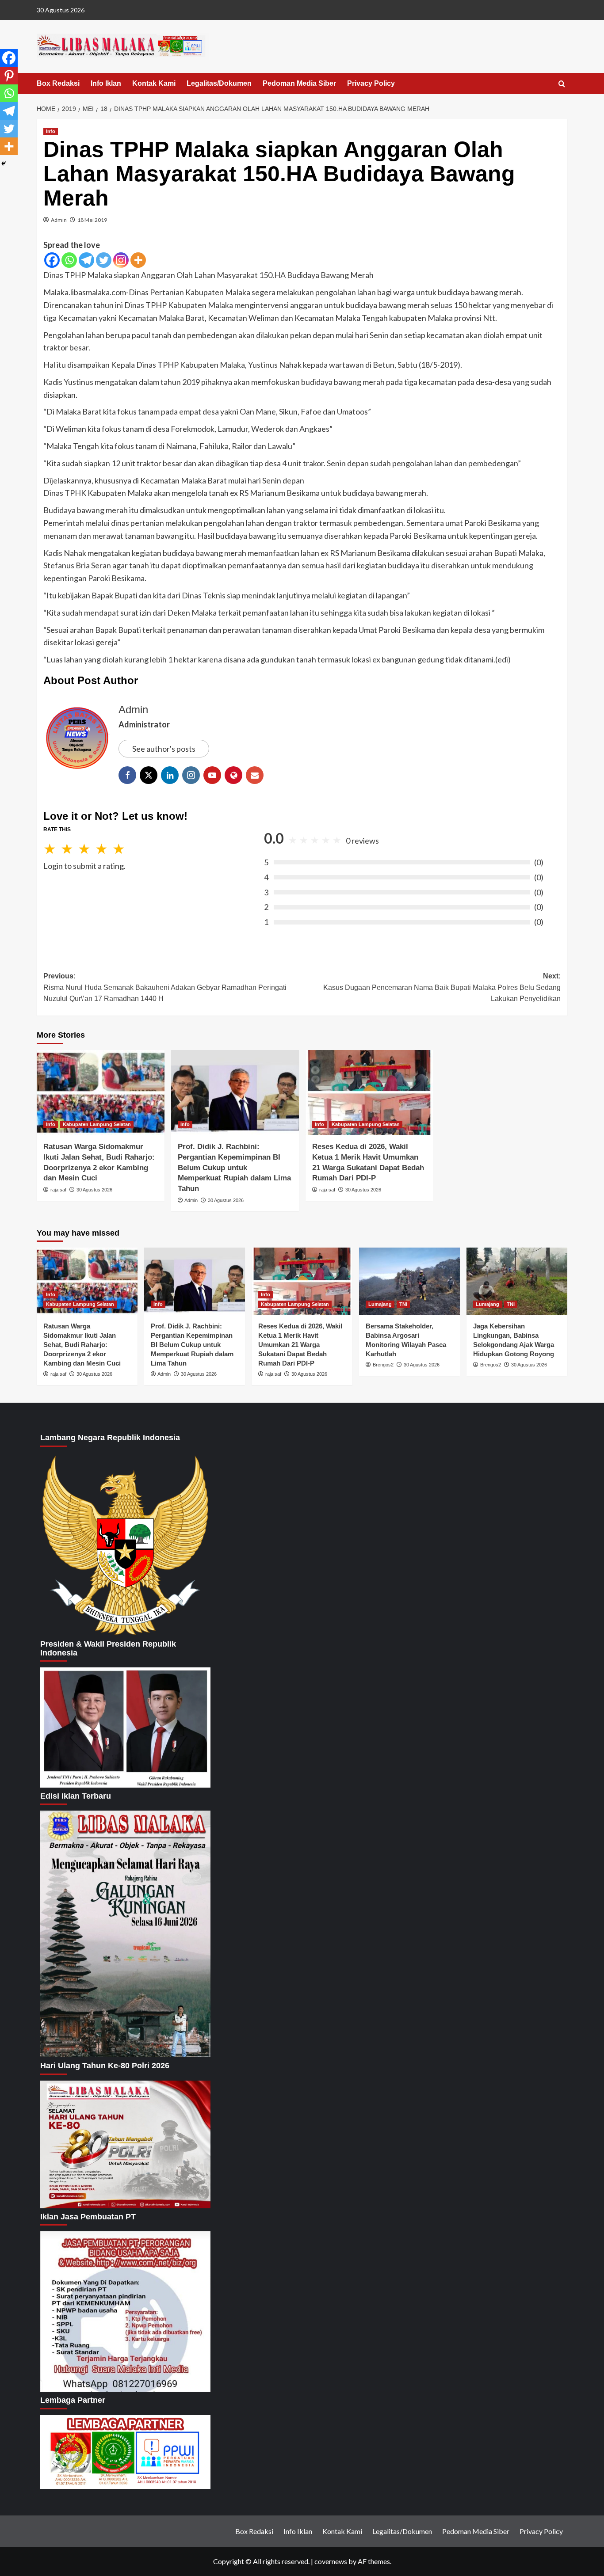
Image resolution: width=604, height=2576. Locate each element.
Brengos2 (383, 1365)
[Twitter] (104, 260)
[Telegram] (86, 260)
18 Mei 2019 (92, 220)
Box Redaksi (58, 83)
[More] (138, 260)
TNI (403, 1304)
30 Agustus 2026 (94, 1190)
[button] (562, 84)
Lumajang (380, 1304)
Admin (59, 220)
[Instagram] (121, 260)
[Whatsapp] (69, 260)
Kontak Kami (154, 83)
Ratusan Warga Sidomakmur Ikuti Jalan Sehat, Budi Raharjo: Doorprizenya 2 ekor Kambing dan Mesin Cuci (82, 1345)
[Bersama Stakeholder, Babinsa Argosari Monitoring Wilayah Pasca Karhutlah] (409, 1281)
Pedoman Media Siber (299, 83)
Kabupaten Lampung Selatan (97, 1124)
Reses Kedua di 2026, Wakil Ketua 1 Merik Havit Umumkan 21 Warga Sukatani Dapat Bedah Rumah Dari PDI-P (300, 1345)
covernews (331, 2561)
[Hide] (4, 164)
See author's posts (164, 749)
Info (51, 131)
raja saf (58, 1190)
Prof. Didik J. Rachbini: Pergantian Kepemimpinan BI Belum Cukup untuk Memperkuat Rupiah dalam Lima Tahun (234, 1168)
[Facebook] (52, 260)
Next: (442, 987)
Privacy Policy (371, 83)
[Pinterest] (9, 76)
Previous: (165, 987)
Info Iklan (106, 83)
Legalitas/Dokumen (219, 83)
